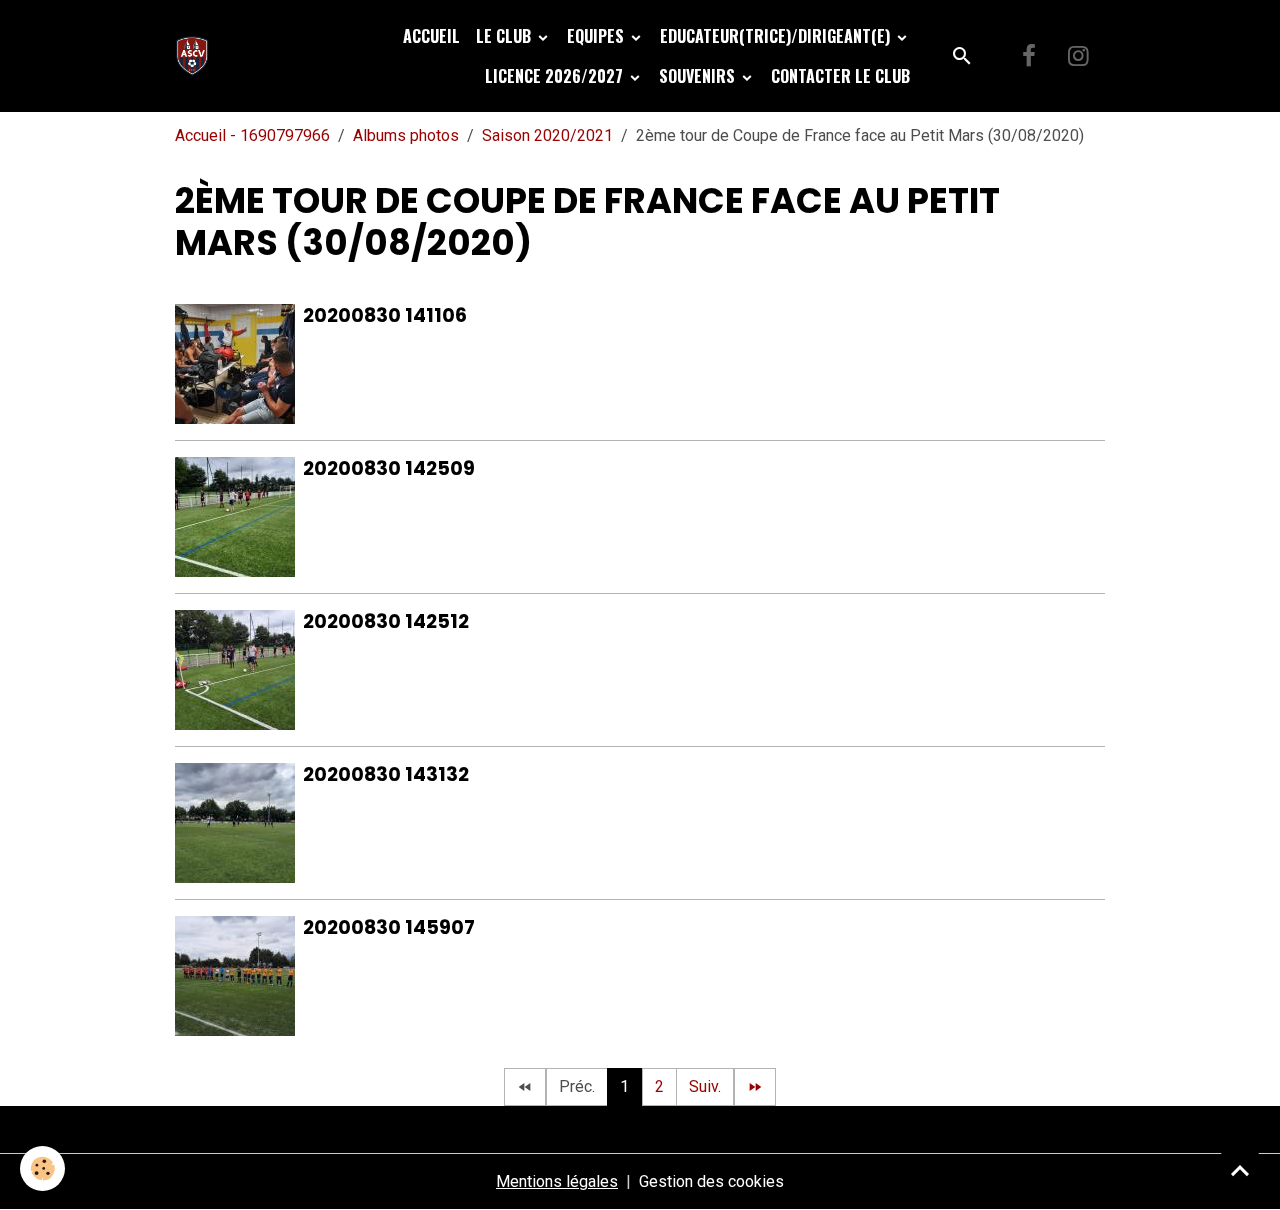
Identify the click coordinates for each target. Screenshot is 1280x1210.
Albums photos (406, 135)
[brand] (196, 56)
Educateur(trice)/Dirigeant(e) (777, 36)
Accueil (431, 36)
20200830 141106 (385, 315)
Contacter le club (840, 76)
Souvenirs (699, 76)
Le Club (505, 36)
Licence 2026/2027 (556, 76)
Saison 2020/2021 (547, 135)
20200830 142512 (386, 621)
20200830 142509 (389, 468)
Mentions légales (557, 1181)
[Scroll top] (1240, 1170)
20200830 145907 (389, 927)
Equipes (597, 36)
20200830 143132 (386, 774)
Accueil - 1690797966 (252, 135)
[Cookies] (42, 1168)
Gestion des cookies (711, 1181)
